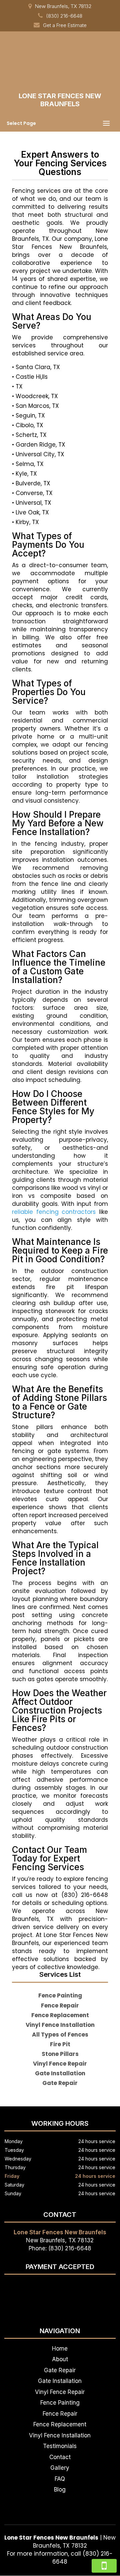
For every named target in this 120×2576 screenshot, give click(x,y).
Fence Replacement (60, 2424)
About (60, 2359)
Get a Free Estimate (65, 25)
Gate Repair (60, 2370)
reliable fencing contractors (54, 1212)
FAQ (60, 2479)
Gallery (60, 2468)
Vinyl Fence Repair (60, 2392)
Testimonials (60, 2446)
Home (60, 2349)
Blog (60, 2489)
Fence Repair (60, 2414)
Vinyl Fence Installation (60, 2435)
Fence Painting (60, 2403)
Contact (60, 2457)
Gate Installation (60, 2381)
